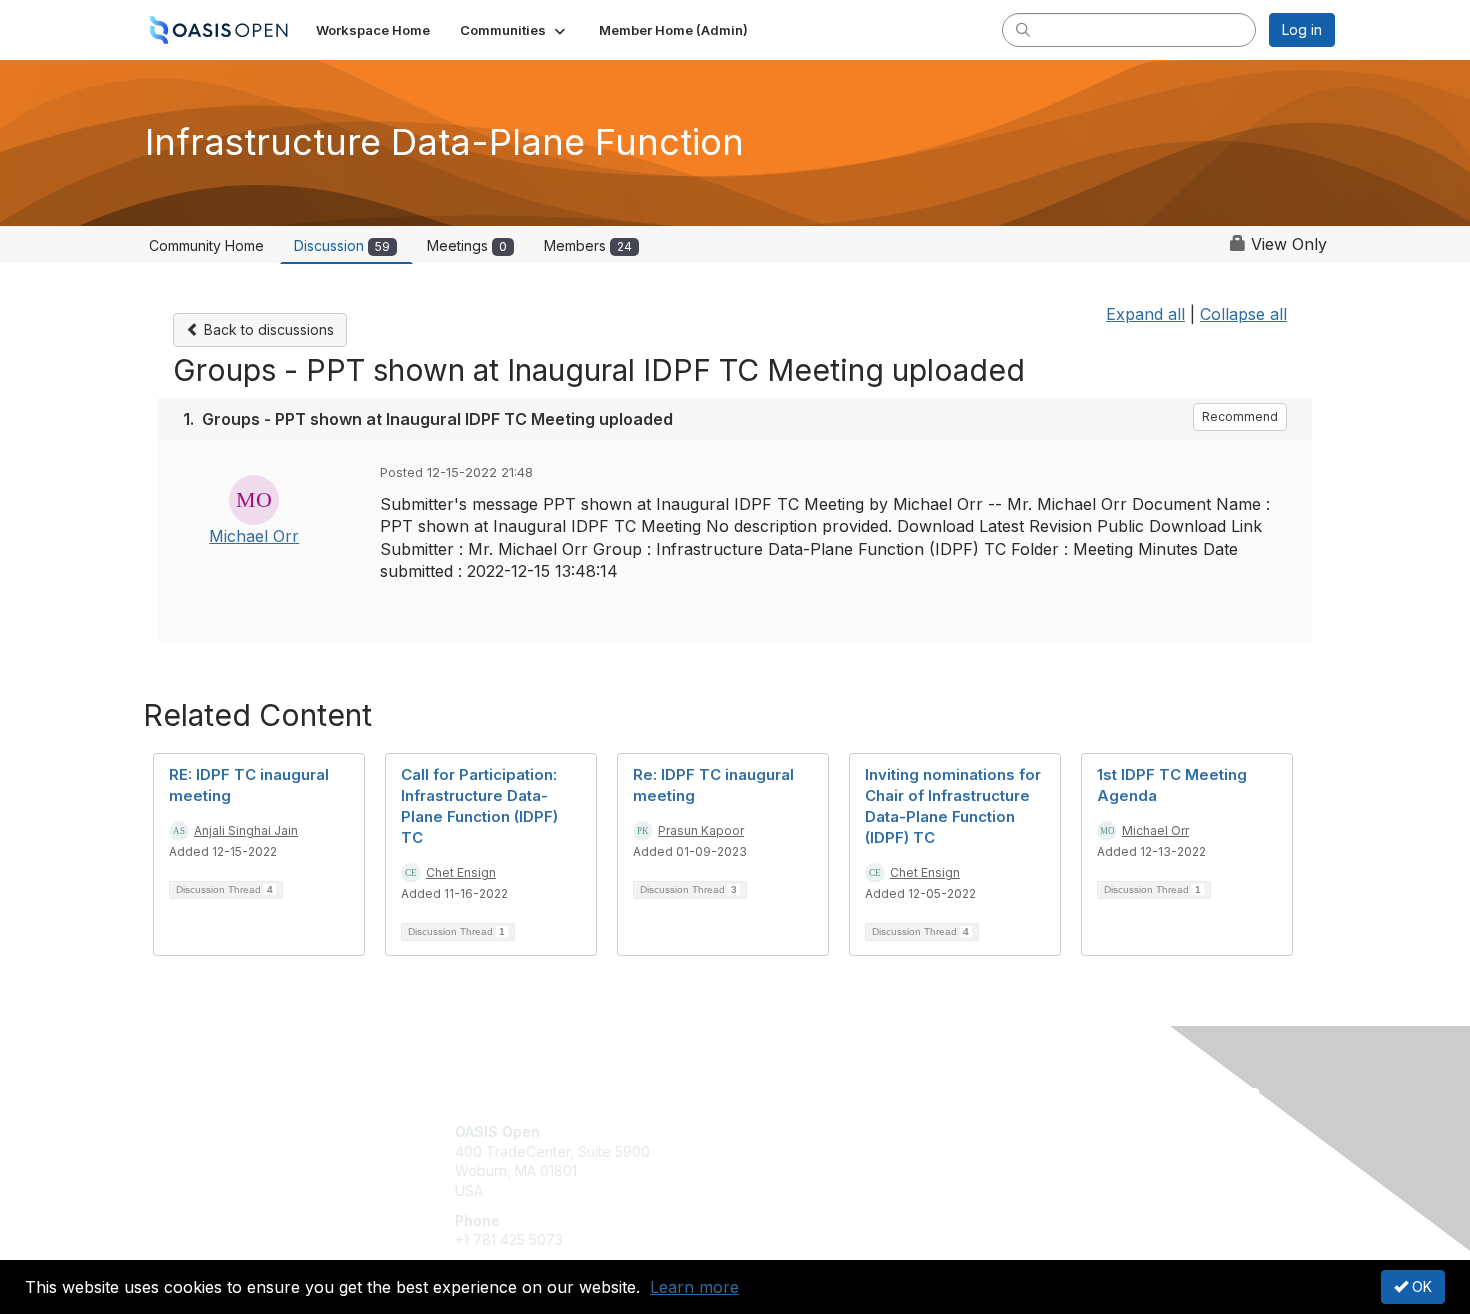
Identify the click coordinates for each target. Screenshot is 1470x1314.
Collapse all (1243, 314)
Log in (1302, 29)
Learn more (694, 1287)
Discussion (342, 245)
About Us (1062, 1131)
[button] (514, 30)
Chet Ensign (461, 872)
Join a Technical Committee (834, 1190)
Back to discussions (267, 329)
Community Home (206, 245)
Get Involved (785, 1131)
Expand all (1145, 314)
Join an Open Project (813, 1161)
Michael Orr (254, 536)
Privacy (1056, 1151)
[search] (1023, 29)
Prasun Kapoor (701, 830)
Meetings (467, 245)
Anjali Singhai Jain (246, 830)
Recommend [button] (1240, 416)
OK (1420, 1286)
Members (588, 245)
